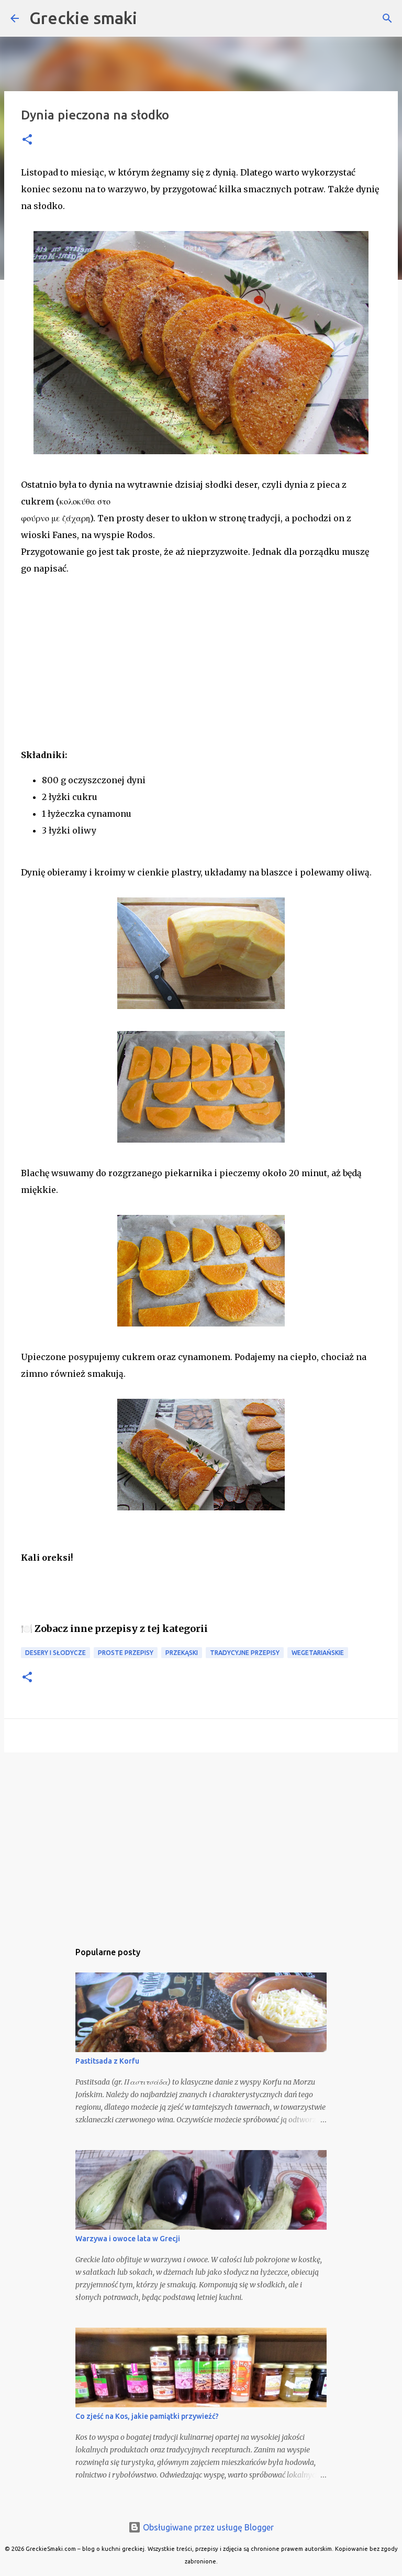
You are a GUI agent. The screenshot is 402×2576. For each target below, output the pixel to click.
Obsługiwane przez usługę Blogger (207, 2527)
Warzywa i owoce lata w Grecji (128, 2239)
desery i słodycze (55, 1653)
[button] (27, 140)
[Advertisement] (99, 676)
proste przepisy (126, 1653)
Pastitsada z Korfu (107, 2061)
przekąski (182, 1653)
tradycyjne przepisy (245, 1653)
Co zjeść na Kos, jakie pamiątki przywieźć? (147, 2416)
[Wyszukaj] (387, 18)
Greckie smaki (83, 18)
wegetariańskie (318, 1653)
